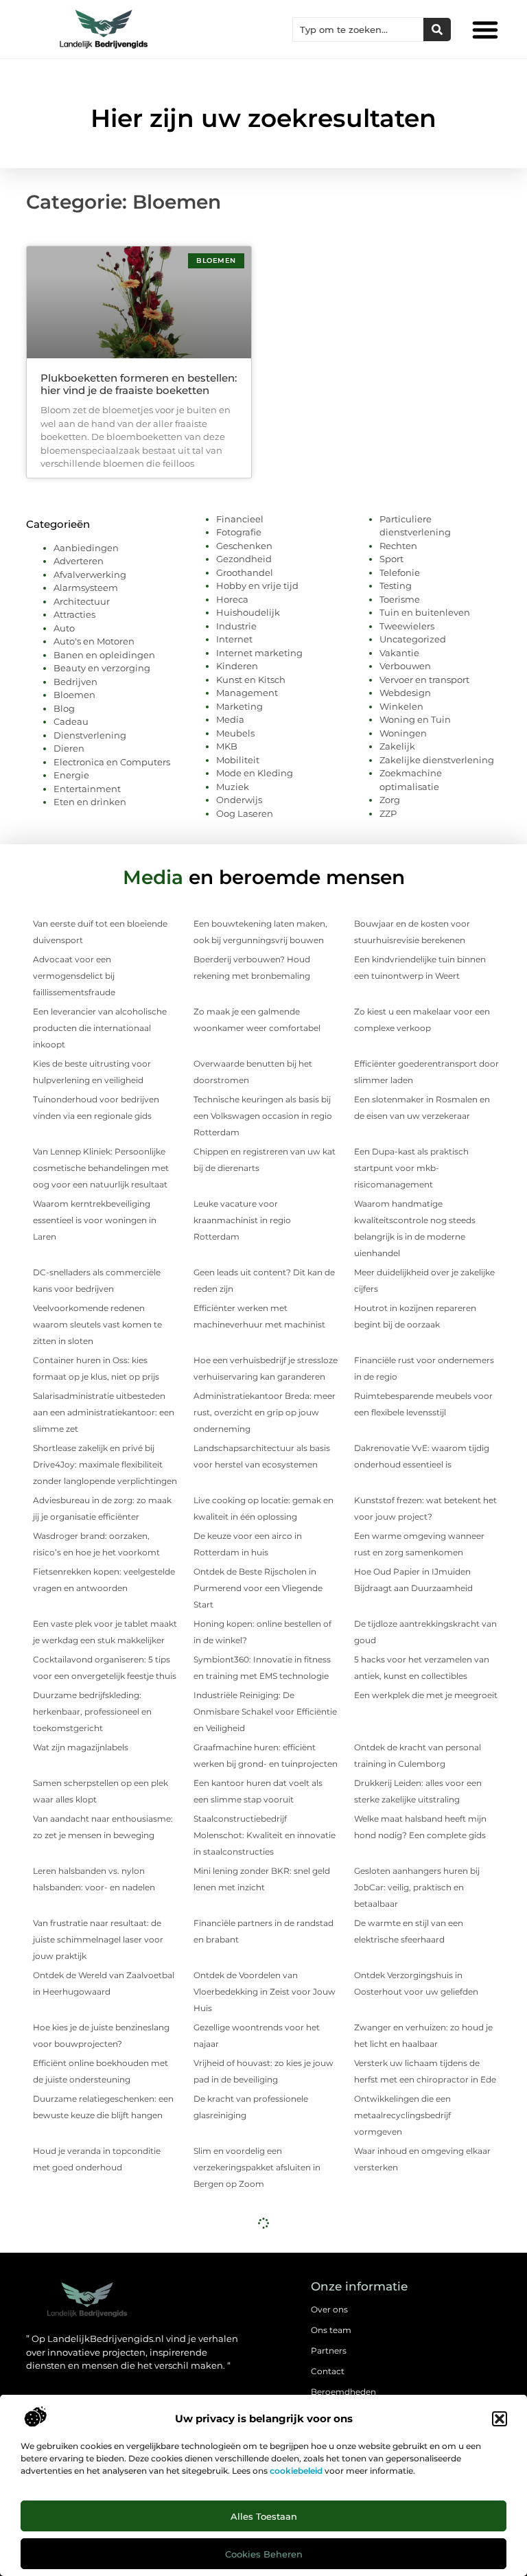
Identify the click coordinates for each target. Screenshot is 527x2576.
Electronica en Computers (112, 762)
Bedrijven (75, 682)
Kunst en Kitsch (251, 680)
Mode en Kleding (255, 773)
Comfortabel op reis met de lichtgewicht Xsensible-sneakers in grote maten (264, 2343)
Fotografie (239, 532)
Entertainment (87, 789)
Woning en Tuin (415, 719)
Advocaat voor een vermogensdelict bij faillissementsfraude (74, 976)
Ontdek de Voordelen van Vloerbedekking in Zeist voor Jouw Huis (265, 1992)
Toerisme (400, 599)
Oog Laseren (245, 813)
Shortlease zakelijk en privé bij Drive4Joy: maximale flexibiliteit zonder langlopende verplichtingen (105, 1464)
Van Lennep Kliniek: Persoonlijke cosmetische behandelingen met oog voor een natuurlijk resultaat (101, 1168)
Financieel (240, 519)
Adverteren (79, 561)
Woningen (403, 733)
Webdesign (405, 693)
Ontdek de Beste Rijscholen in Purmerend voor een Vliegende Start (258, 1588)
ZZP (388, 813)
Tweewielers (407, 626)
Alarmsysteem (86, 588)
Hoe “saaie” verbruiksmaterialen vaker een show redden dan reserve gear (420, 2255)
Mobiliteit (238, 760)
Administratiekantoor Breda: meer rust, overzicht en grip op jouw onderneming (265, 1412)
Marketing (239, 706)
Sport (391, 559)
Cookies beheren (264, 2554)
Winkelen (401, 706)
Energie (71, 775)
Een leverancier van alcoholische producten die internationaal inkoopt (100, 1028)
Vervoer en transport (424, 680)
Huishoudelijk (248, 612)
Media (230, 719)
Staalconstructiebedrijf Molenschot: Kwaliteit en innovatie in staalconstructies (265, 1835)
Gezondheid (244, 559)
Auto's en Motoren (94, 641)
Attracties (74, 614)
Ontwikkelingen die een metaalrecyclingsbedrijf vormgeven (402, 2115)
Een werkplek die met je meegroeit (426, 1695)
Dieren (69, 748)
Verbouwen (405, 666)
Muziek (233, 787)
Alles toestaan (264, 2516)
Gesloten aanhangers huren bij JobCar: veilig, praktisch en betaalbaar (417, 1887)
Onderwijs (239, 800)
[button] (500, 2419)
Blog (64, 708)
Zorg (390, 800)
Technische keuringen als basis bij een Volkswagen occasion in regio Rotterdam (263, 1116)
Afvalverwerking (90, 575)
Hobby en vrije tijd (257, 585)
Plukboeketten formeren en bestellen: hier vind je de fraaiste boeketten (139, 384)
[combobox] (358, 30)
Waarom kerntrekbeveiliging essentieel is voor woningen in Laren (95, 1220)
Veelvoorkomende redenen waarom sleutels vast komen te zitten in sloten (97, 1324)
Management (247, 693)
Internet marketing (259, 653)
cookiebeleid (296, 2471)
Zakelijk (397, 746)
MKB (227, 746)
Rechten (398, 546)
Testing (396, 585)
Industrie (236, 626)
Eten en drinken (90, 802)
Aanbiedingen (86, 548)
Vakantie (399, 653)
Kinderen (237, 666)
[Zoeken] (437, 30)
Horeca (232, 599)
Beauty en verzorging (102, 668)
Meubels (235, 733)
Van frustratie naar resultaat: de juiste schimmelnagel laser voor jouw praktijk (98, 1939)
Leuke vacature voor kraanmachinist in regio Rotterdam (242, 1220)
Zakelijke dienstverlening (437, 760)
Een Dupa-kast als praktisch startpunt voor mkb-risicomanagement (411, 1168)
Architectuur (82, 601)
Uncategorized (413, 639)
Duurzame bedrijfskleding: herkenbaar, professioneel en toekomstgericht (92, 1711)
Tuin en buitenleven (425, 612)
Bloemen (74, 695)
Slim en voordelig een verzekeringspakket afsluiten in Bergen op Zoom (257, 2167)
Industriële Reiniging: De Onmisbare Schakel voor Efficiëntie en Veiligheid (265, 1711)
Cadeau (71, 721)
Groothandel (245, 572)
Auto (64, 628)
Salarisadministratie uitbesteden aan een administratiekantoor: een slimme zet (104, 1412)
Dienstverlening (90, 735)
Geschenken (244, 546)
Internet (234, 639)
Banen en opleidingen (104, 655)
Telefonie (400, 572)
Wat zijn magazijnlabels (81, 1747)
